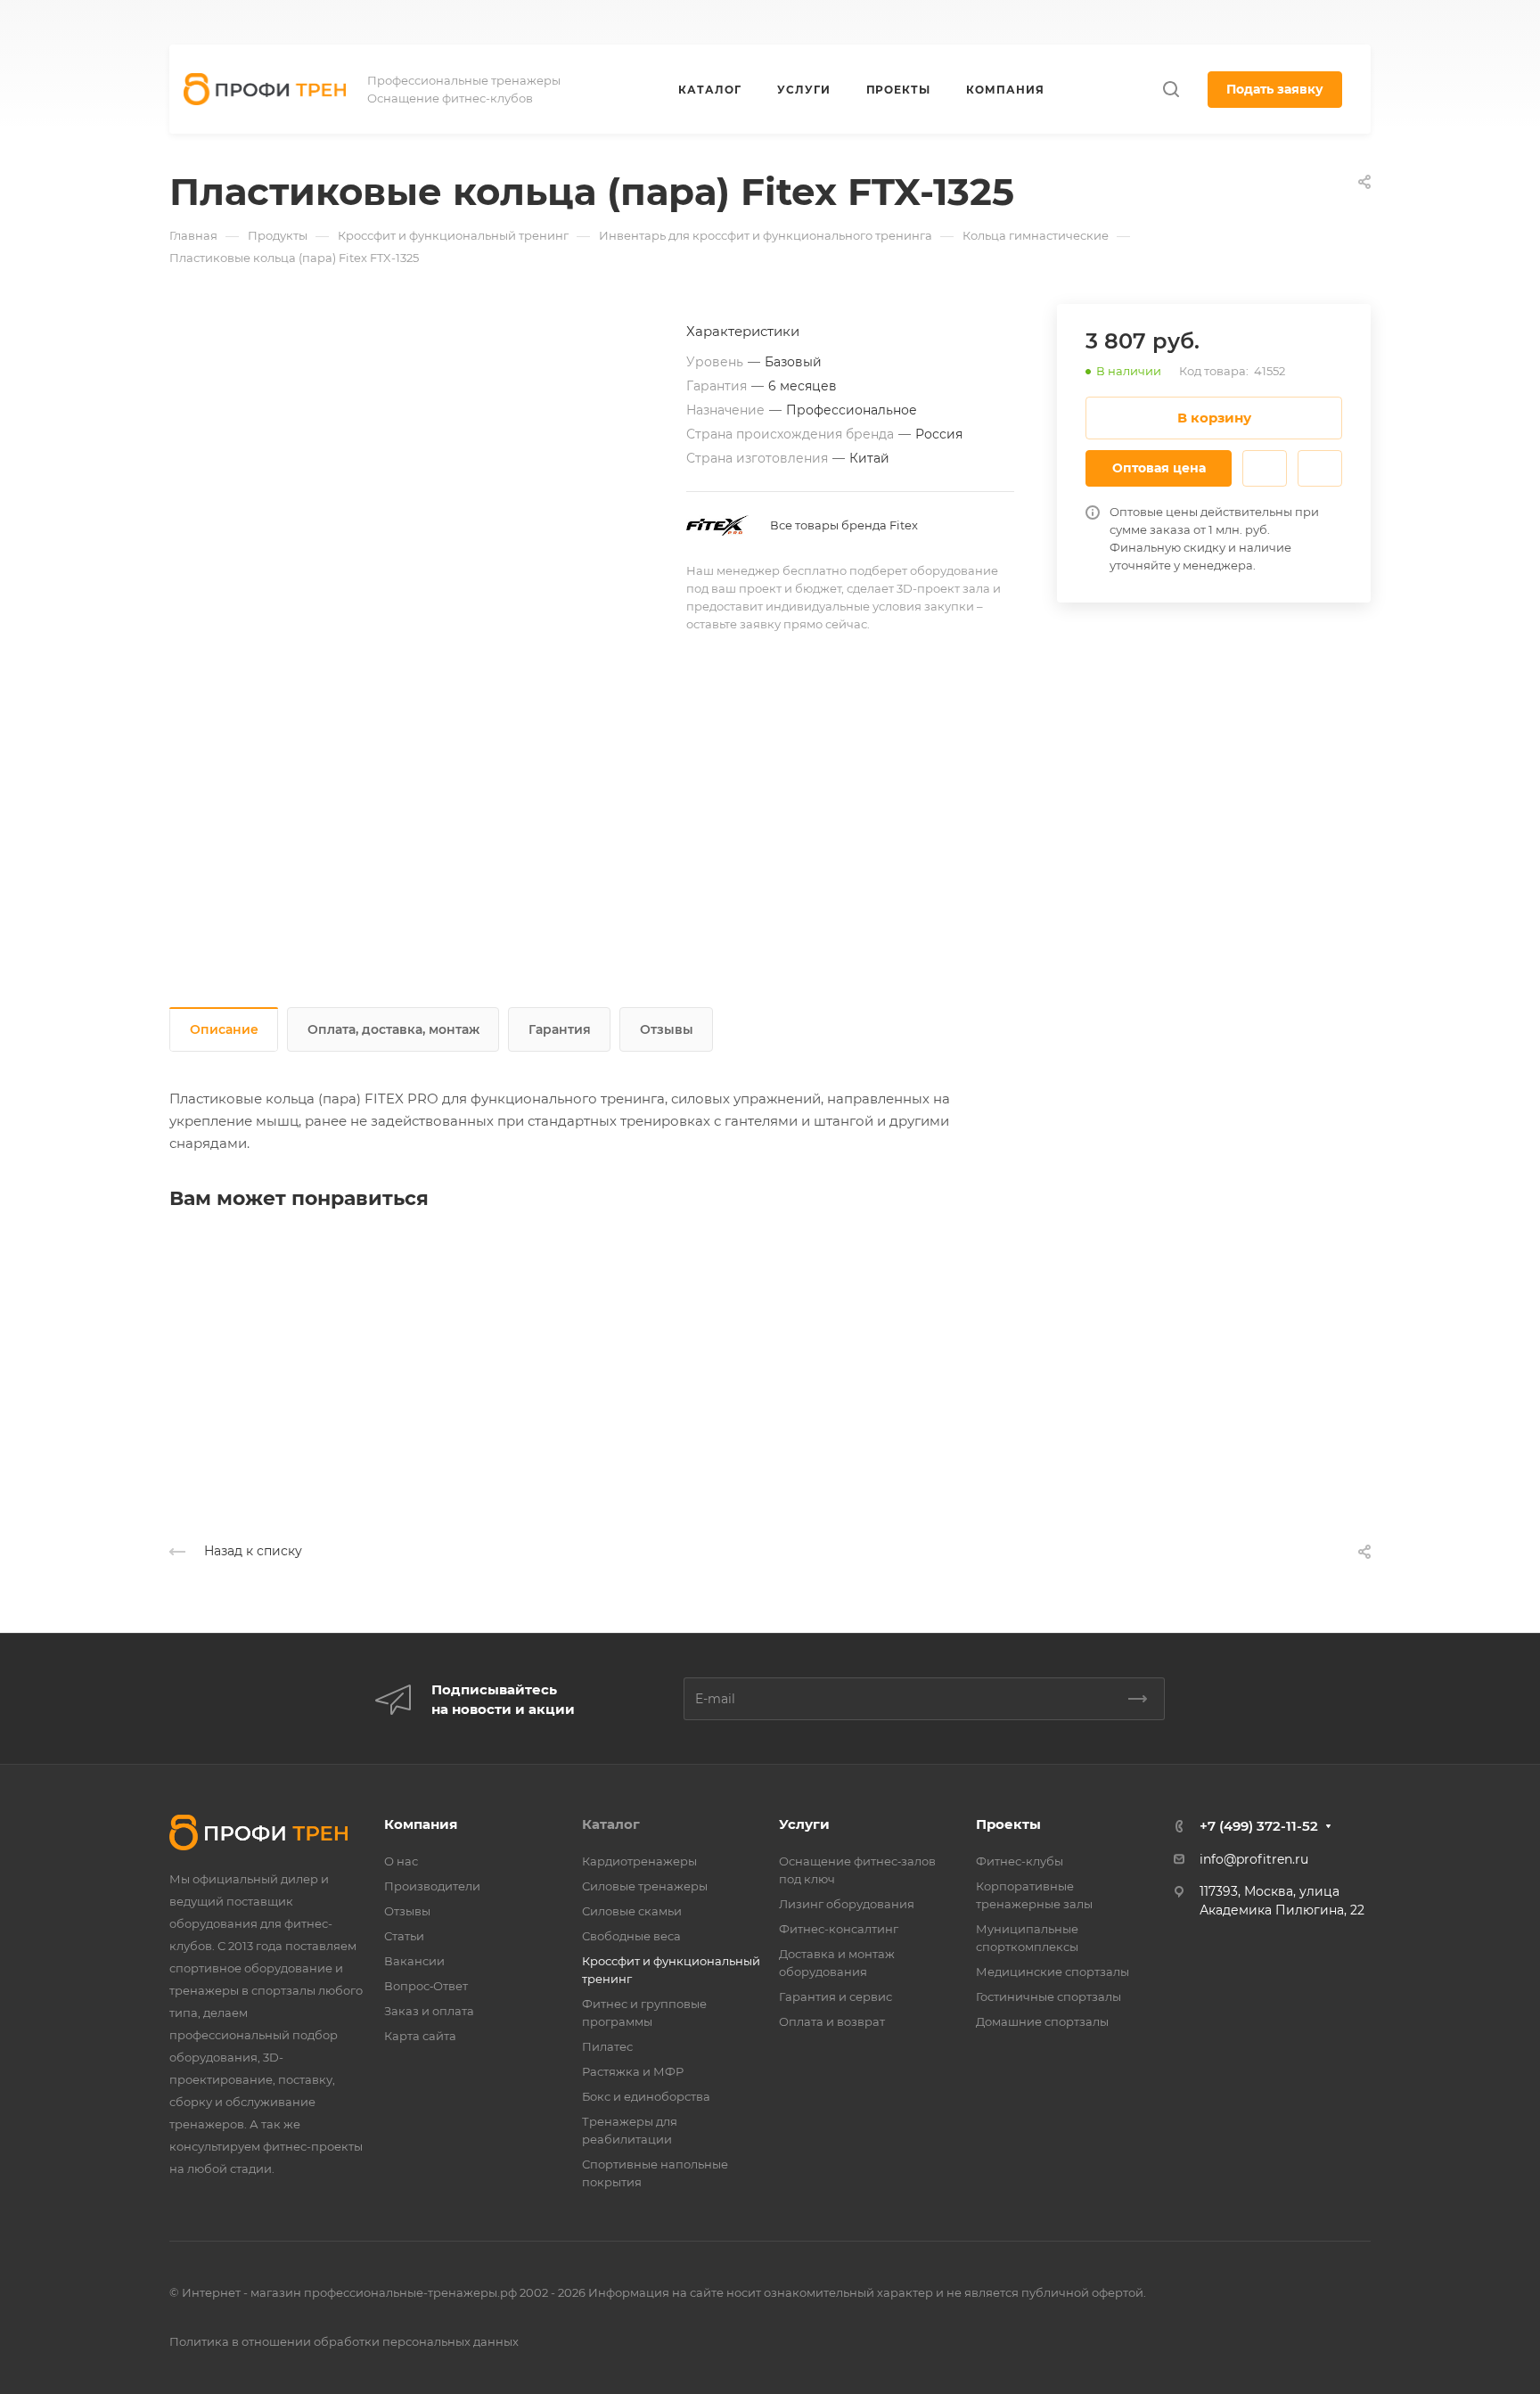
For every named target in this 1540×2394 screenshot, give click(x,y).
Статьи (404, 1936)
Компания (421, 1824)
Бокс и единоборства (646, 2096)
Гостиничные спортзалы (1049, 1996)
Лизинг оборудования (847, 1904)
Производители (432, 1886)
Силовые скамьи (632, 1911)
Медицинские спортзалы (1053, 1972)
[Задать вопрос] (1265, 468)
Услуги (804, 1824)
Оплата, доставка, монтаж (393, 1029)
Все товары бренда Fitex (844, 525)
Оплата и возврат (832, 2021)
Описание (224, 1029)
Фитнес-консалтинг (839, 1929)
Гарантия (560, 1029)
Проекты (1008, 1824)
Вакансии (414, 1961)
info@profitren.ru (1254, 1859)
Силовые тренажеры (645, 1886)
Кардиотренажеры (639, 1861)
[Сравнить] (1320, 468)
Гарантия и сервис (836, 1996)
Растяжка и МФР (633, 2071)
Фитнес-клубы (1020, 1861)
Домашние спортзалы (1042, 2021)
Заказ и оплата (429, 2011)
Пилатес (607, 2046)
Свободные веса (631, 1936)
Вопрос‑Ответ (426, 1986)
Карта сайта (420, 2036)
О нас (401, 1861)
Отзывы (667, 1029)
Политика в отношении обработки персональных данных (344, 2341)
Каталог (611, 1824)
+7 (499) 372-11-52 (874, 23)
